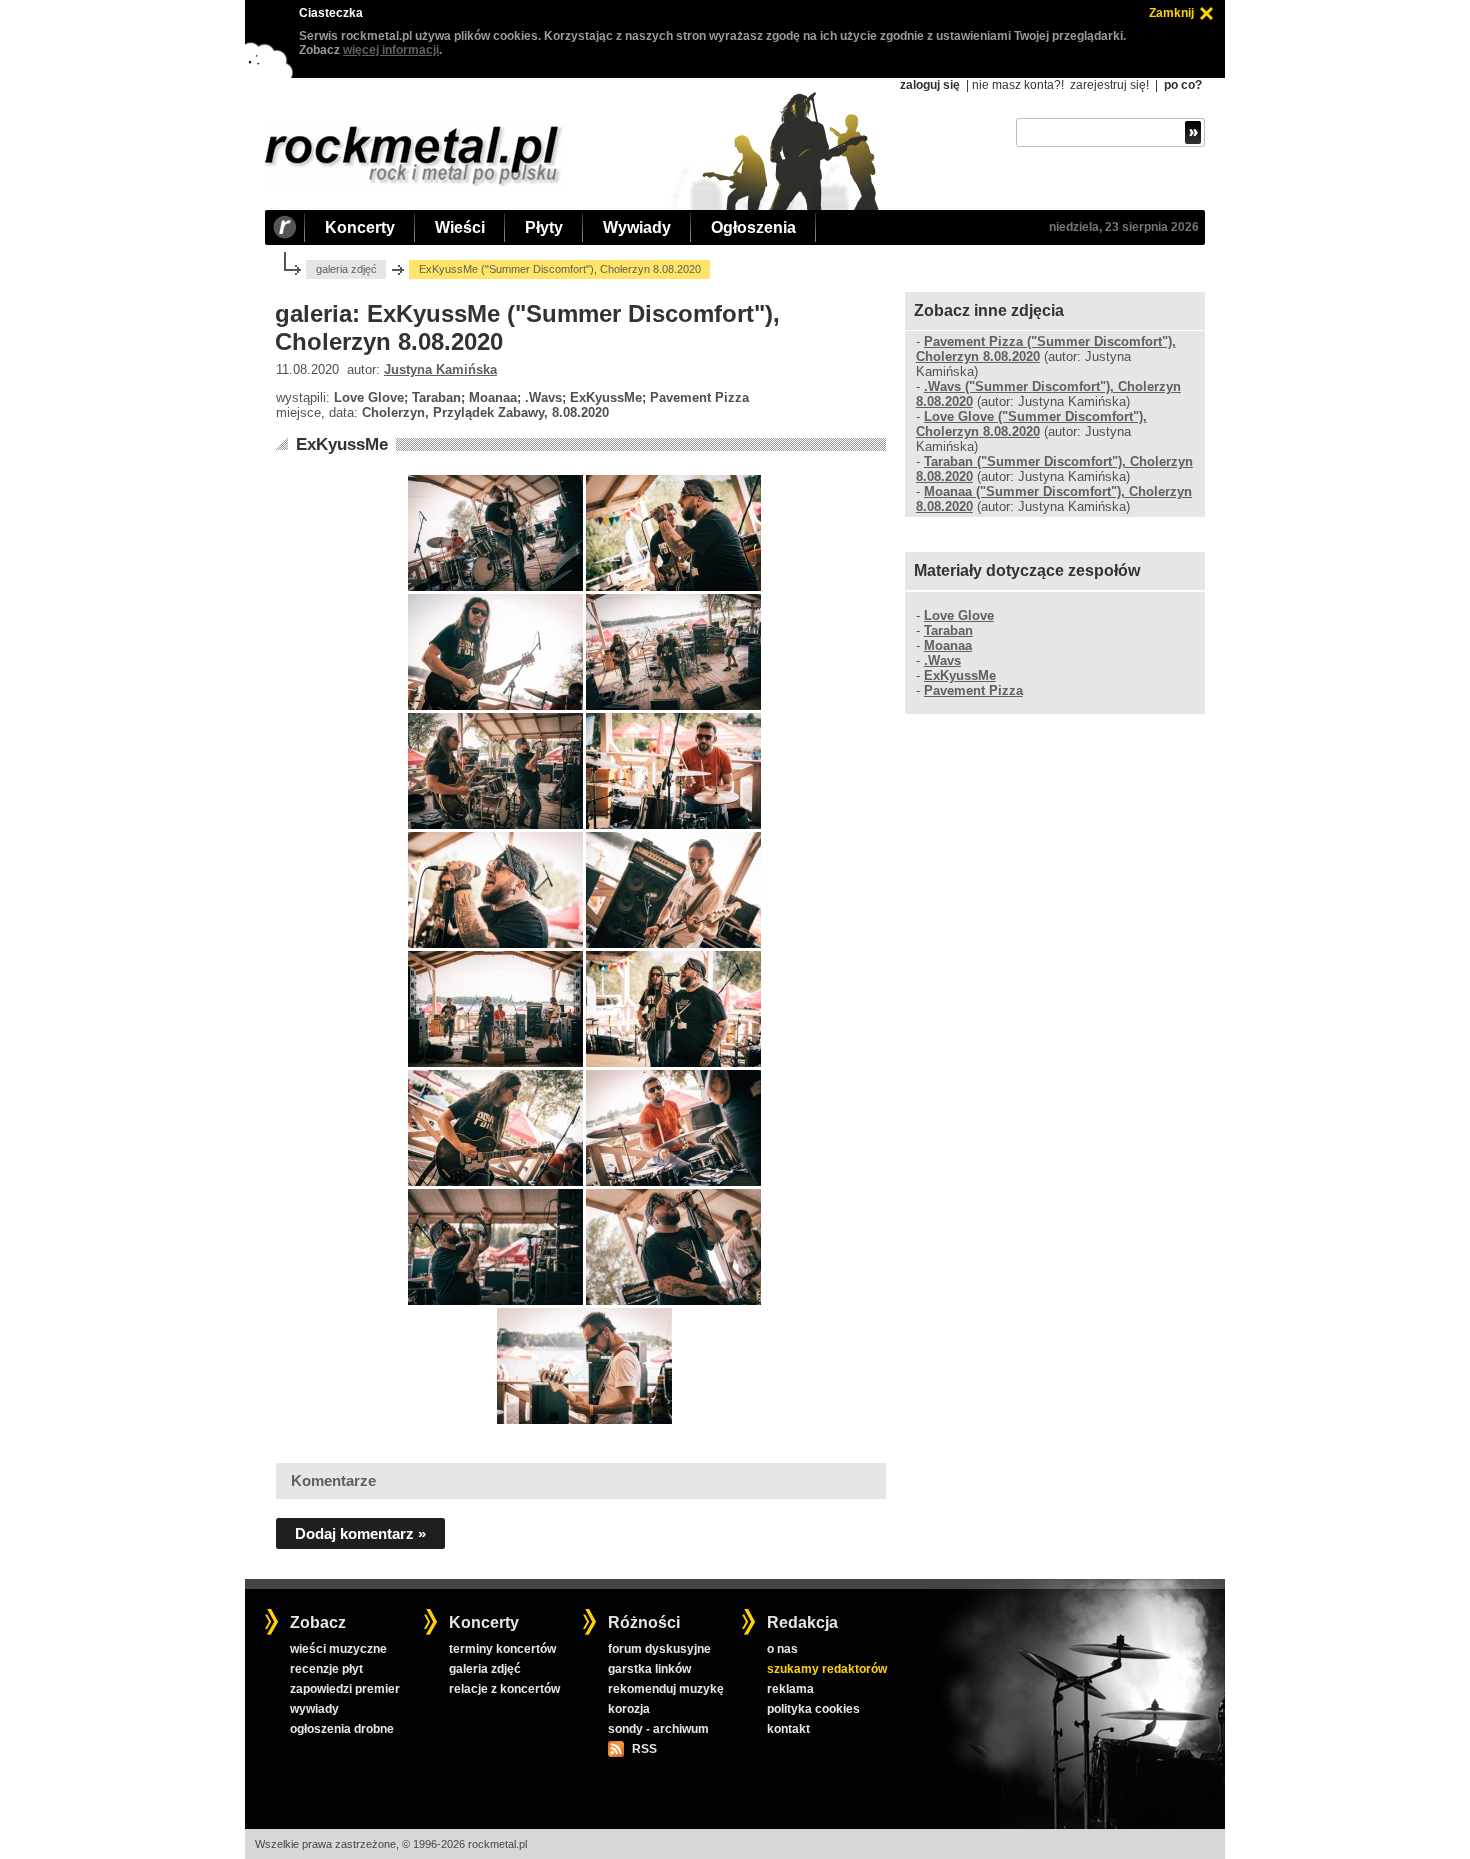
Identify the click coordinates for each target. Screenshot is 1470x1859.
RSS (644, 1749)
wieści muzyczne (338, 1649)
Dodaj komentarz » (360, 1533)
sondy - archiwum (658, 1729)
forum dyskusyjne (659, 1649)
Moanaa (948, 645)
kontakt (788, 1729)
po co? (1183, 85)
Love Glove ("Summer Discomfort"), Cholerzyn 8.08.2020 (1031, 424)
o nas (782, 1649)
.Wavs (942, 660)
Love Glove (959, 615)
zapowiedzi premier (345, 1689)
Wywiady (637, 227)
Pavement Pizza (973, 690)
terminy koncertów (502, 1649)
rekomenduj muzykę (666, 1689)
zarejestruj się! (1109, 85)
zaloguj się (930, 85)
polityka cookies (813, 1709)
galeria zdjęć (346, 269)
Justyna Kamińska (440, 369)
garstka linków (649, 1669)
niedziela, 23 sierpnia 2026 (1124, 227)
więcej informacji (391, 50)
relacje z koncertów (504, 1689)
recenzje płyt (326, 1669)
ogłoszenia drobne (342, 1729)
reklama (790, 1689)
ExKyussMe (342, 444)
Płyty (544, 227)
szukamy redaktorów (827, 1669)
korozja (629, 1709)
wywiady (314, 1709)
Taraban (948, 630)
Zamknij (1171, 13)
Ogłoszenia (753, 227)
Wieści (460, 227)
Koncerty (360, 227)
